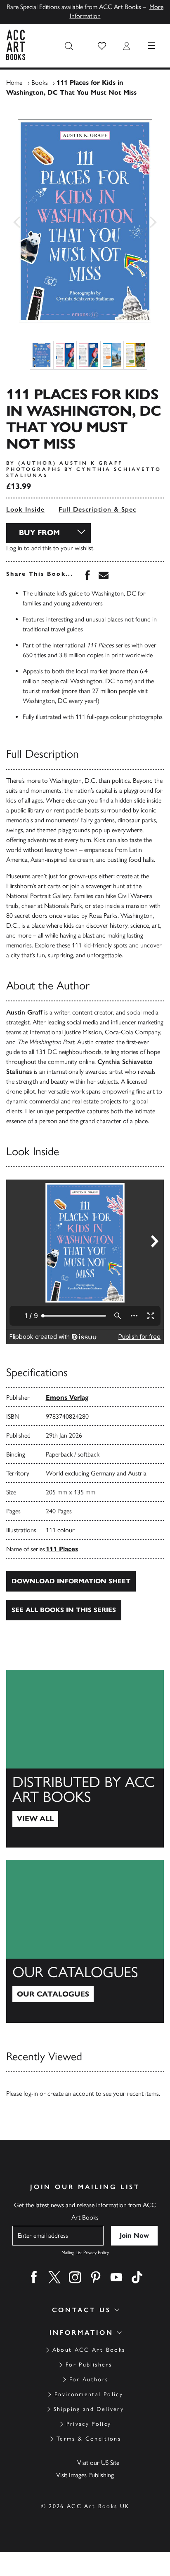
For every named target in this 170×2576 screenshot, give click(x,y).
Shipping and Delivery (89, 2409)
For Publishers (89, 2365)
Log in (14, 548)
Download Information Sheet (71, 1581)
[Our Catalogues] (85, 1941)
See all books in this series (64, 1610)
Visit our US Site (98, 2463)
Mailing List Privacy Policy (85, 2253)
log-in (31, 2093)
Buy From (39, 533)
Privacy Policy (89, 2424)
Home (14, 83)
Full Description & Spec (97, 509)
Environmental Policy (89, 2394)
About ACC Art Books (89, 2350)
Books (40, 83)
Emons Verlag (67, 1397)
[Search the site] (69, 46)
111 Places (62, 1549)
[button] (102, 46)
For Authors (89, 2379)
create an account (71, 2093)
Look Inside (25, 509)
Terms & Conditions (89, 2439)
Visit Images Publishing (85, 2475)
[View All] (85, 1759)
